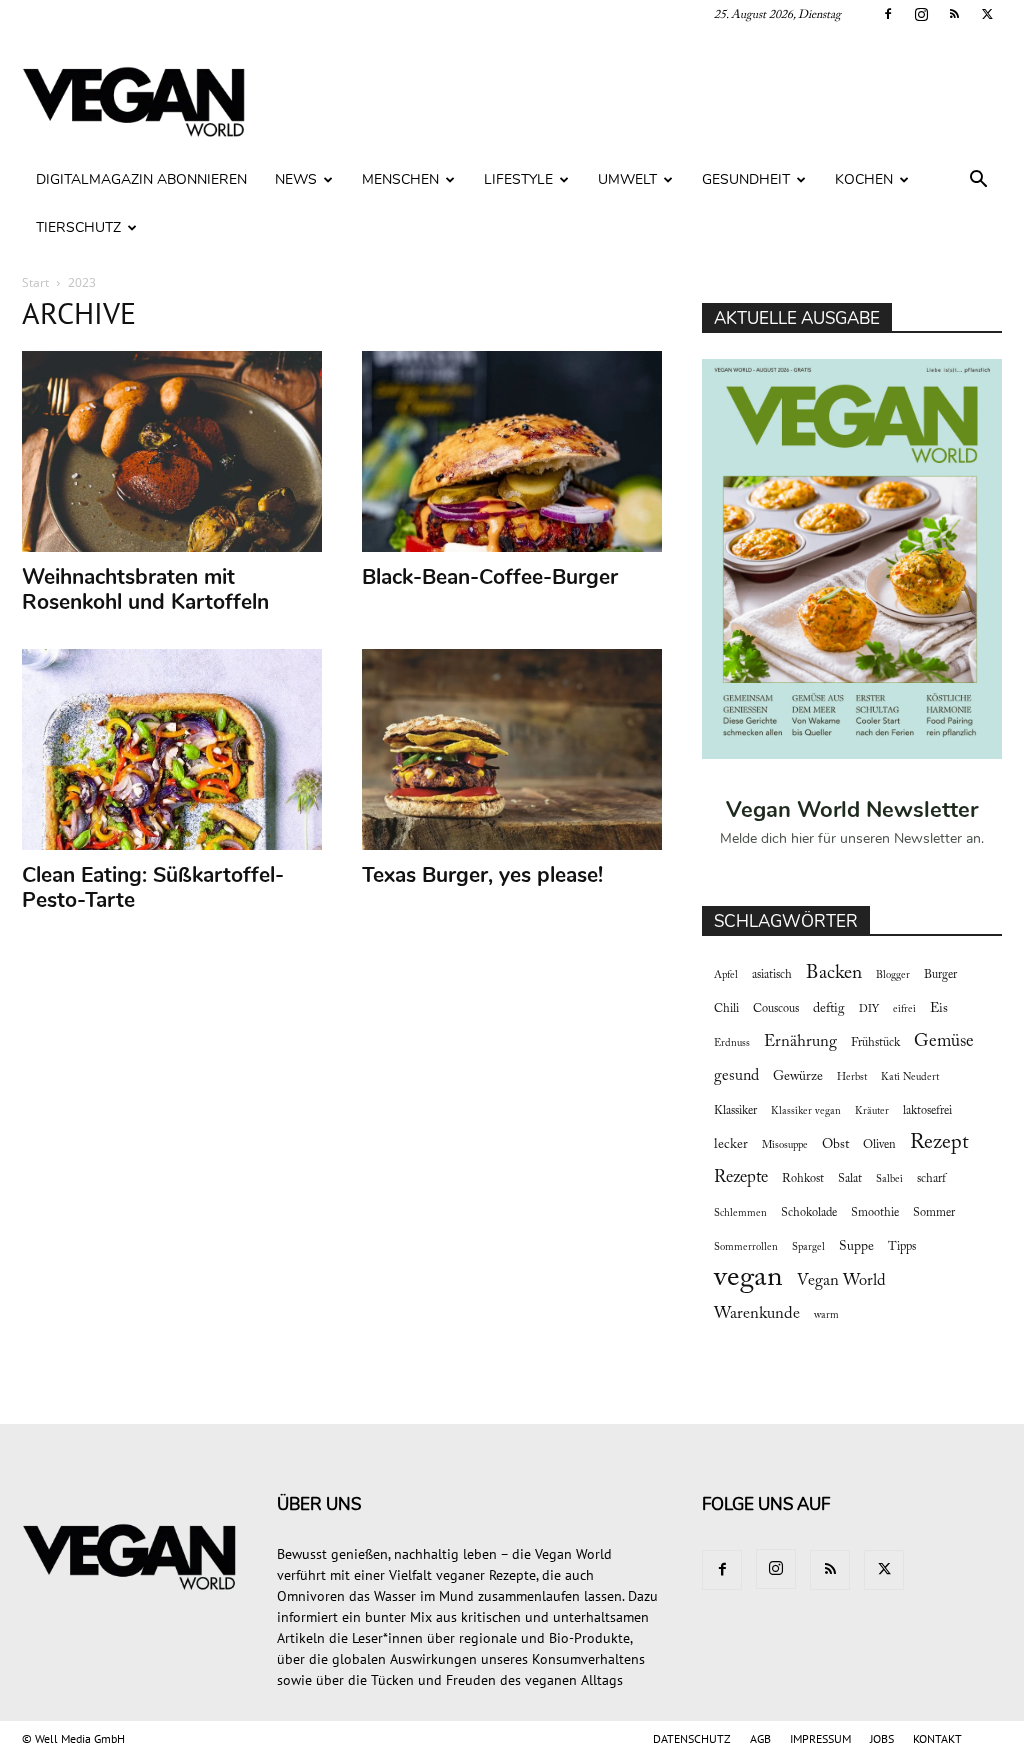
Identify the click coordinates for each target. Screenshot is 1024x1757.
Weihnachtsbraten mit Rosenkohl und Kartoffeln (145, 589)
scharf (931, 1179)
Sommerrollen (746, 1247)
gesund (736, 1076)
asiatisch (772, 975)
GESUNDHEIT (746, 179)
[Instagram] (921, 14)
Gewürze (798, 1077)
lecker (731, 1145)
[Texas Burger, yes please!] (512, 749)
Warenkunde (757, 1314)
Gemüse (944, 1042)
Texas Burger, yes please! (482, 875)
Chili (726, 1009)
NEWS (296, 179)
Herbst (852, 1077)
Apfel (726, 975)
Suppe (856, 1247)
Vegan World (841, 1281)
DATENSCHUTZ (692, 1738)
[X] (987, 14)
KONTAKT (937, 1738)
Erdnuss (732, 1043)
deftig (829, 1009)
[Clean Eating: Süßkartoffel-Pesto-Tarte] (172, 749)
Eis (939, 1009)
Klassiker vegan (806, 1111)
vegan (748, 1278)
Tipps (902, 1247)
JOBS (882, 1738)
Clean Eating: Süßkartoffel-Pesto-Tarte (153, 887)
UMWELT (627, 179)
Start (35, 282)
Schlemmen (740, 1213)
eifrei (904, 1009)
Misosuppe (785, 1145)
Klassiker (735, 1111)
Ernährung (800, 1042)
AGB (760, 1738)
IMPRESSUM (820, 1738)
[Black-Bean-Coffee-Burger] (512, 451)
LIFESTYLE (518, 179)
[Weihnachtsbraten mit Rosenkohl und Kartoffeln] (172, 451)
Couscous (776, 1009)
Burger (940, 975)
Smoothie (875, 1213)
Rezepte (741, 1178)
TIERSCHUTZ (78, 227)
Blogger (893, 975)
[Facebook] (888, 14)
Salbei (889, 1179)
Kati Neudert (910, 1077)
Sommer (934, 1213)
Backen (834, 973)
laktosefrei (927, 1111)
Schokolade (809, 1213)
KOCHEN (864, 179)
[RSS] (954, 14)
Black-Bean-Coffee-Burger (490, 577)
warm (826, 1315)
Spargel (808, 1247)
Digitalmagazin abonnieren (141, 179)
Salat (850, 1179)
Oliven (879, 1145)
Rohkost (803, 1179)
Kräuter (872, 1111)
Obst (835, 1145)
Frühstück (875, 1043)
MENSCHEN (400, 179)
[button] (978, 181)
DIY (869, 1009)
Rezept (939, 1143)
